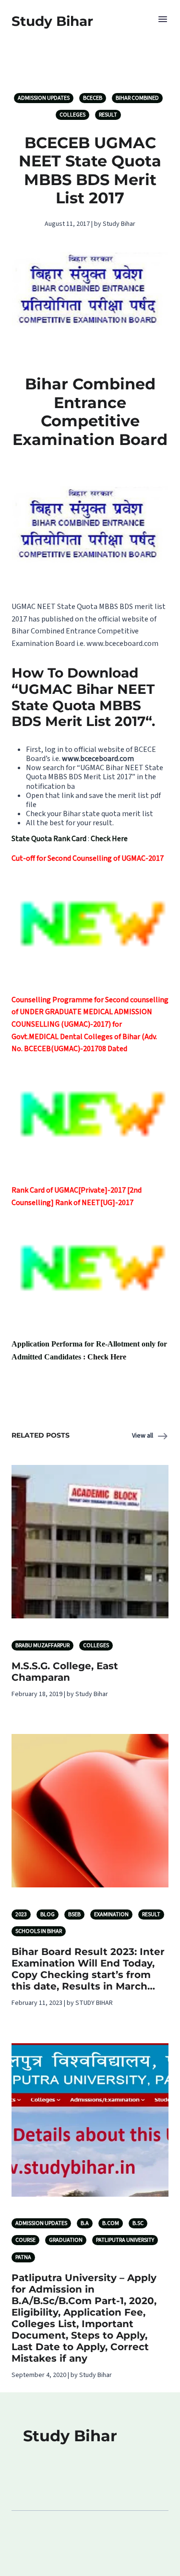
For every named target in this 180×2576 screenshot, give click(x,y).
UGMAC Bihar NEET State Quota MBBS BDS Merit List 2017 (95, 772)
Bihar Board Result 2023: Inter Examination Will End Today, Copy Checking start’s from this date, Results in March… (88, 1969)
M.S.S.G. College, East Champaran (65, 1672)
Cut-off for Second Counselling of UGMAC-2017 (88, 858)
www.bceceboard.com (122, 644)
